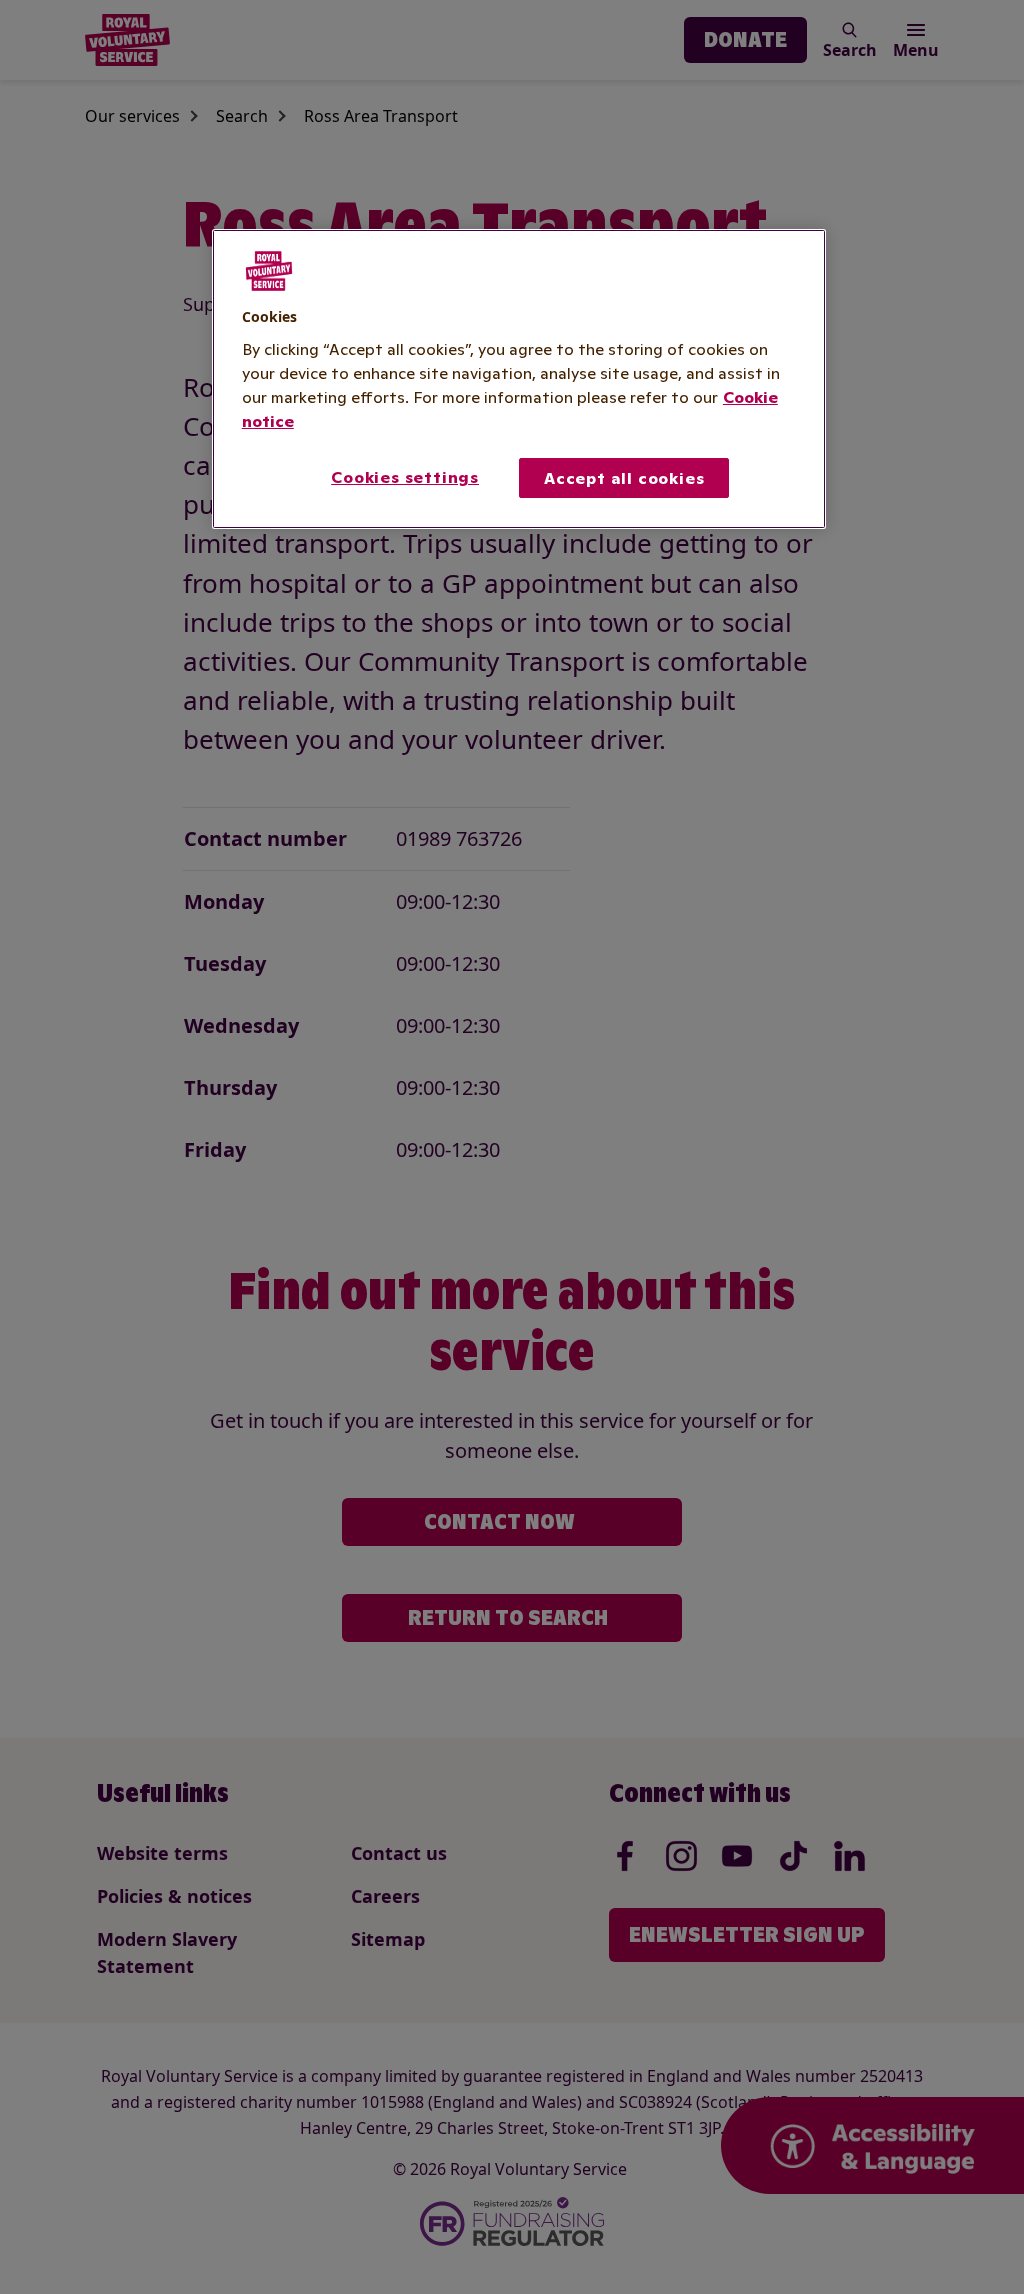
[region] (519, 379)
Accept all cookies (624, 478)
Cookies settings (405, 477)
